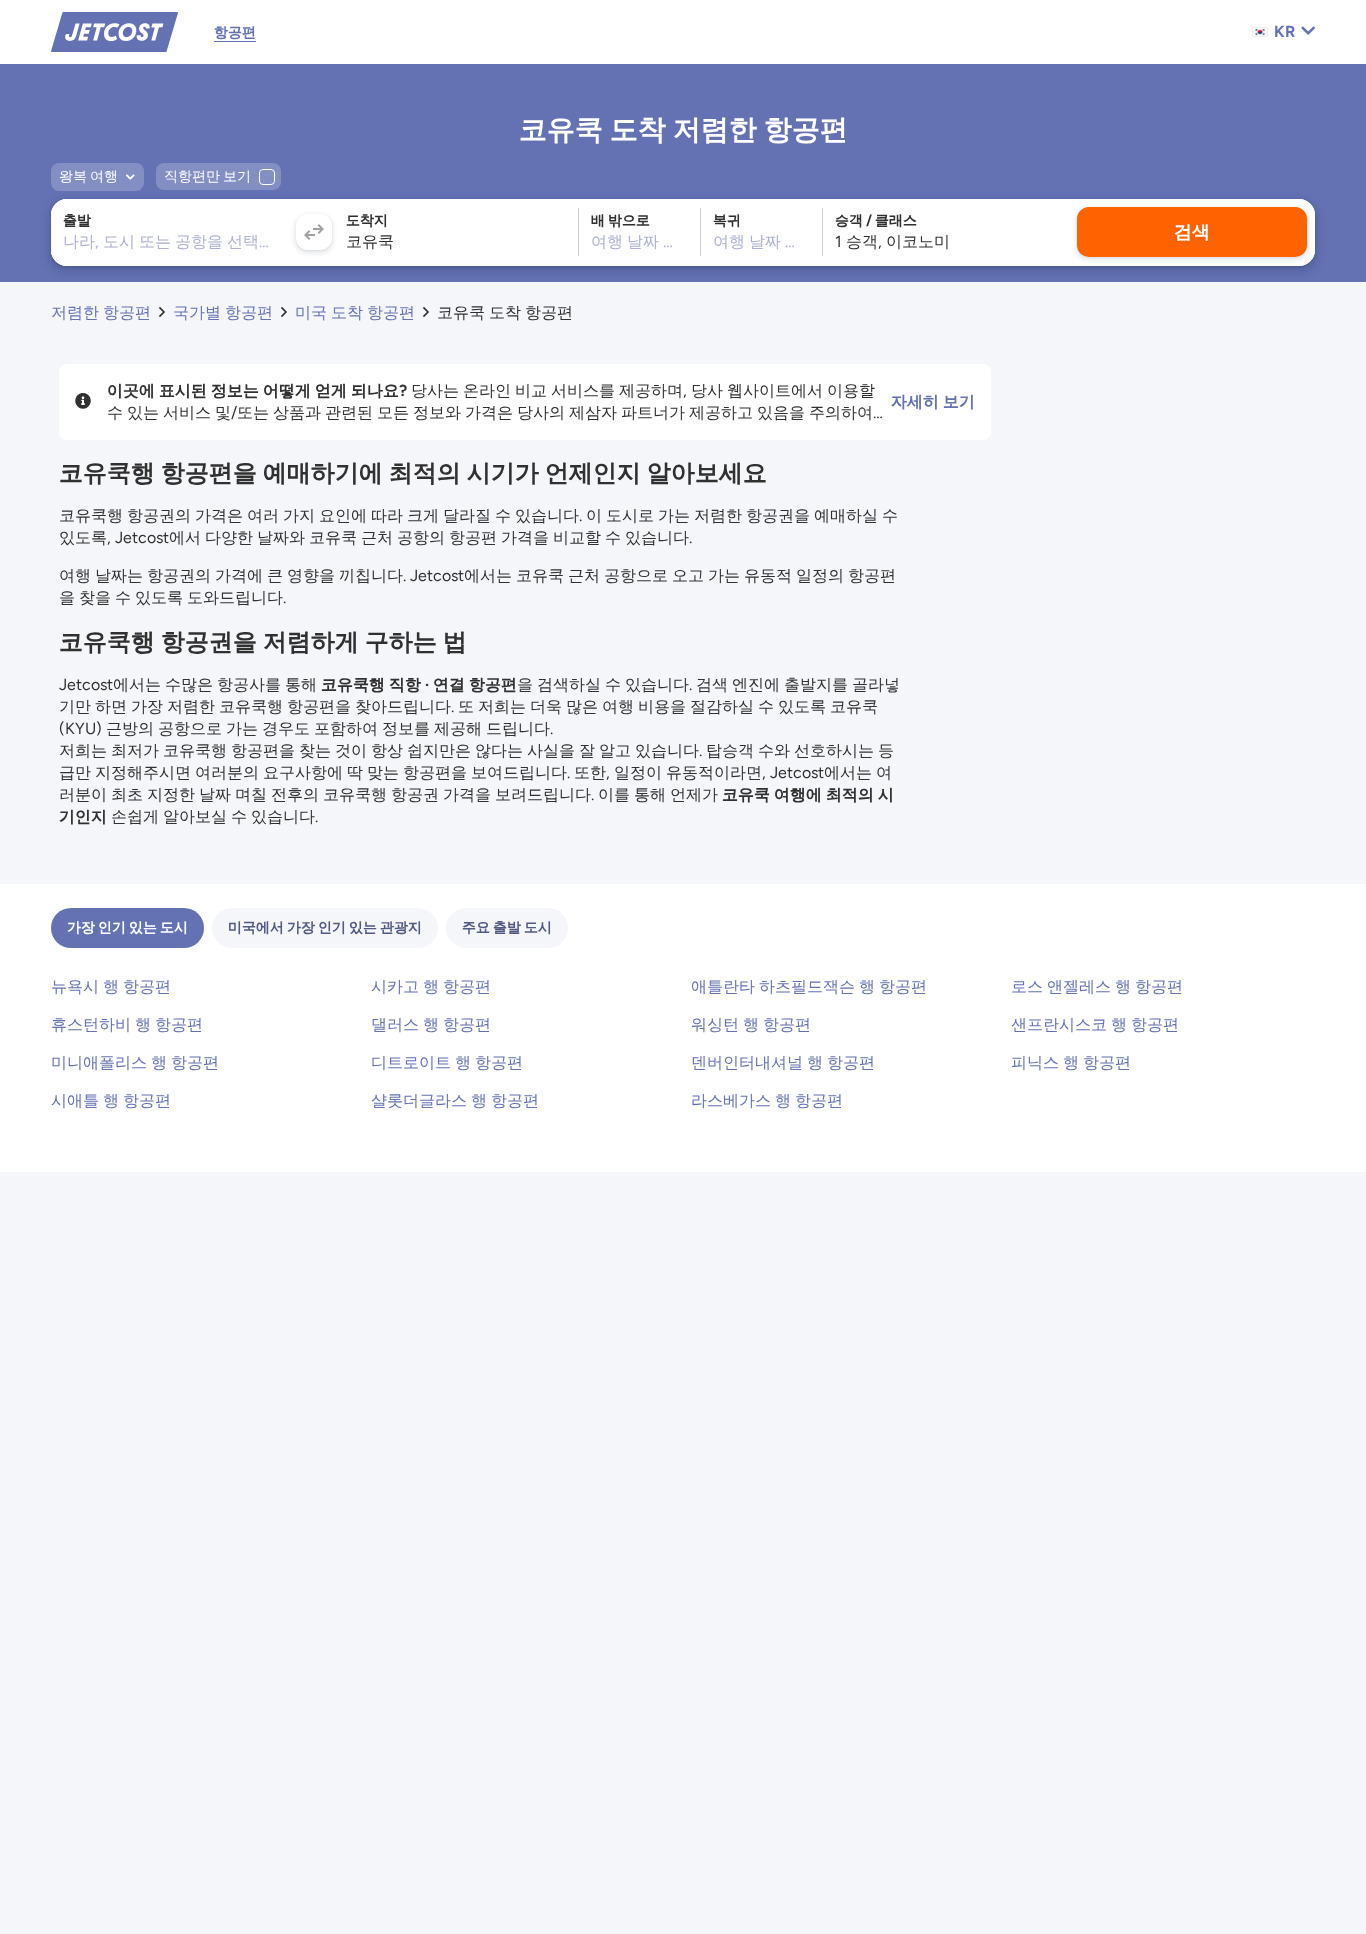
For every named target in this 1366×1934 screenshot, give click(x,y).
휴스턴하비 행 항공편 (127, 1024)
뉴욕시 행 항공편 (111, 986)
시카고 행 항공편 (431, 986)
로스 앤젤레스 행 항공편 (1097, 986)
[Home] (114, 30)
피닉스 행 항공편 (1071, 1062)
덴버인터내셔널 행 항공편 (783, 1062)
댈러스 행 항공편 (431, 1024)
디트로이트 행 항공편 (447, 1062)
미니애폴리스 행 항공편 (135, 1062)
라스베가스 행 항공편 (767, 1100)
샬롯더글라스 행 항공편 (455, 1100)
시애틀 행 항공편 (111, 1100)
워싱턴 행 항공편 (751, 1024)
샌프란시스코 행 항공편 (1095, 1024)
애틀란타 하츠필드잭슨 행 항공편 (809, 986)
